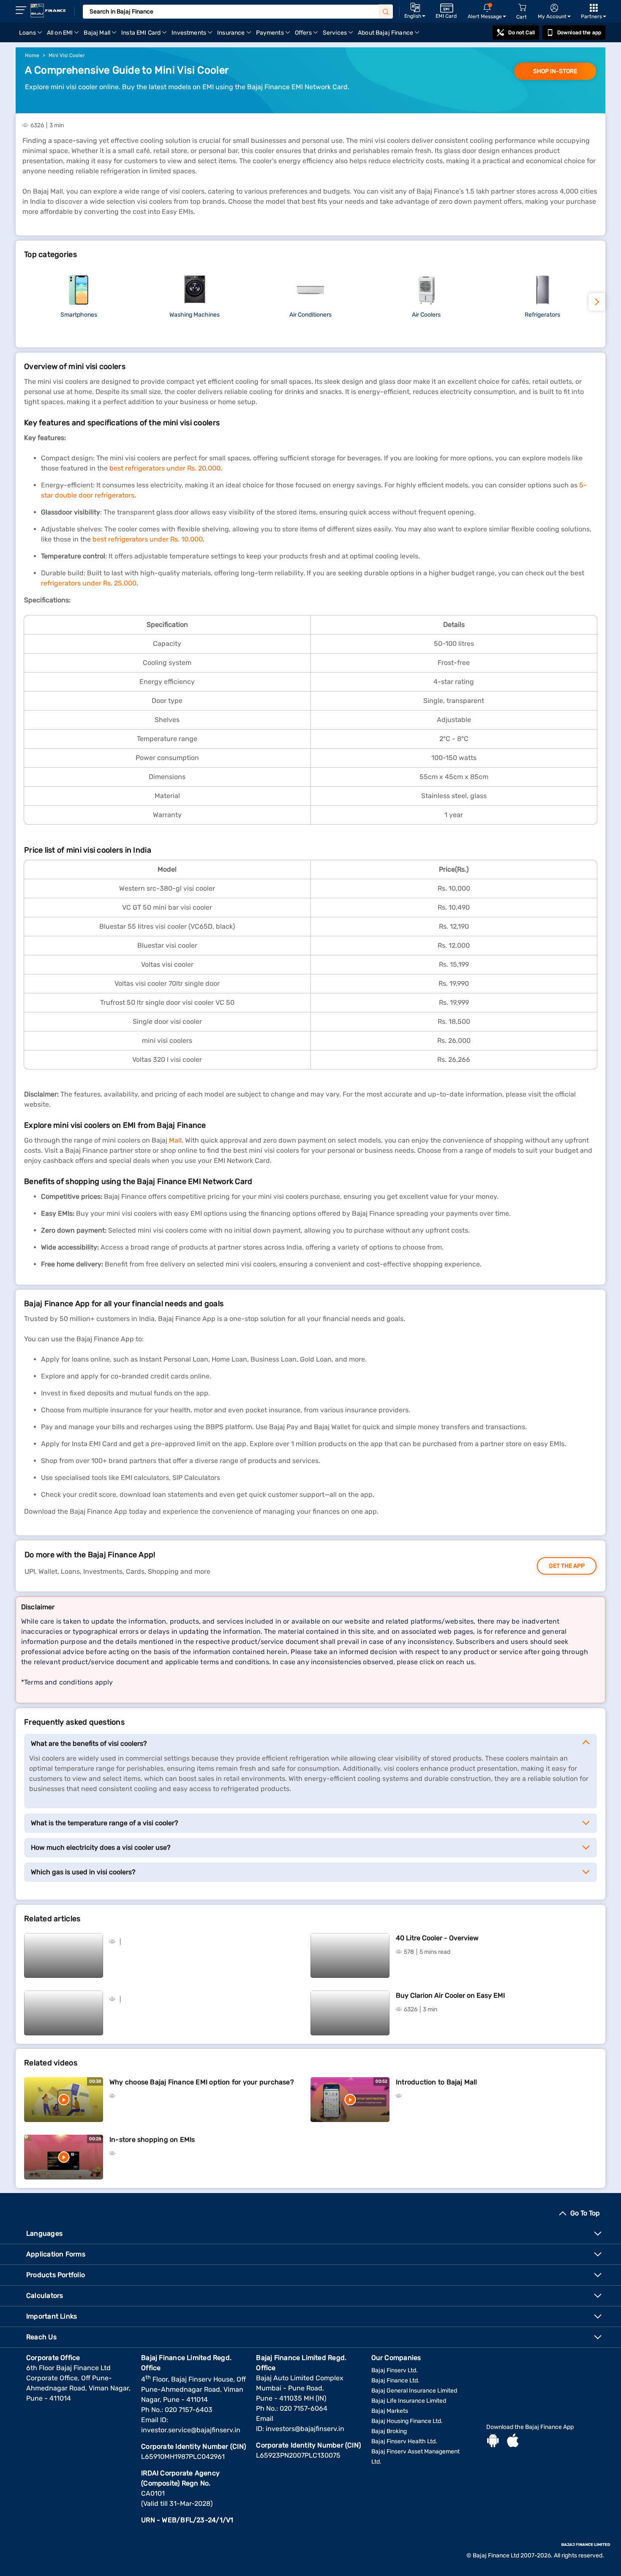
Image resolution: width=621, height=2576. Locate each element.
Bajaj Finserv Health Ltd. (404, 2441)
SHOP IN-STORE (555, 71)
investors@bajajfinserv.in (305, 2429)
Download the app (579, 33)
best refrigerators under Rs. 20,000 (165, 468)
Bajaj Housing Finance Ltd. (407, 2421)
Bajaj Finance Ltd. (395, 2380)
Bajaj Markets (390, 2411)
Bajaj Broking (389, 2431)
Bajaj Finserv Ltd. (395, 2370)
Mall (174, 1140)
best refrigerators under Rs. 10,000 (148, 539)
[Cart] (522, 8)
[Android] (493, 2442)
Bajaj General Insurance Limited (414, 2391)
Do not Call (521, 33)
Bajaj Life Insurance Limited (409, 2401)
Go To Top (585, 2213)
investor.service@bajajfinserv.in (191, 2430)
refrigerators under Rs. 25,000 (89, 583)
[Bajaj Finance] (48, 11)
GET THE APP (567, 1566)
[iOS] (513, 2442)
